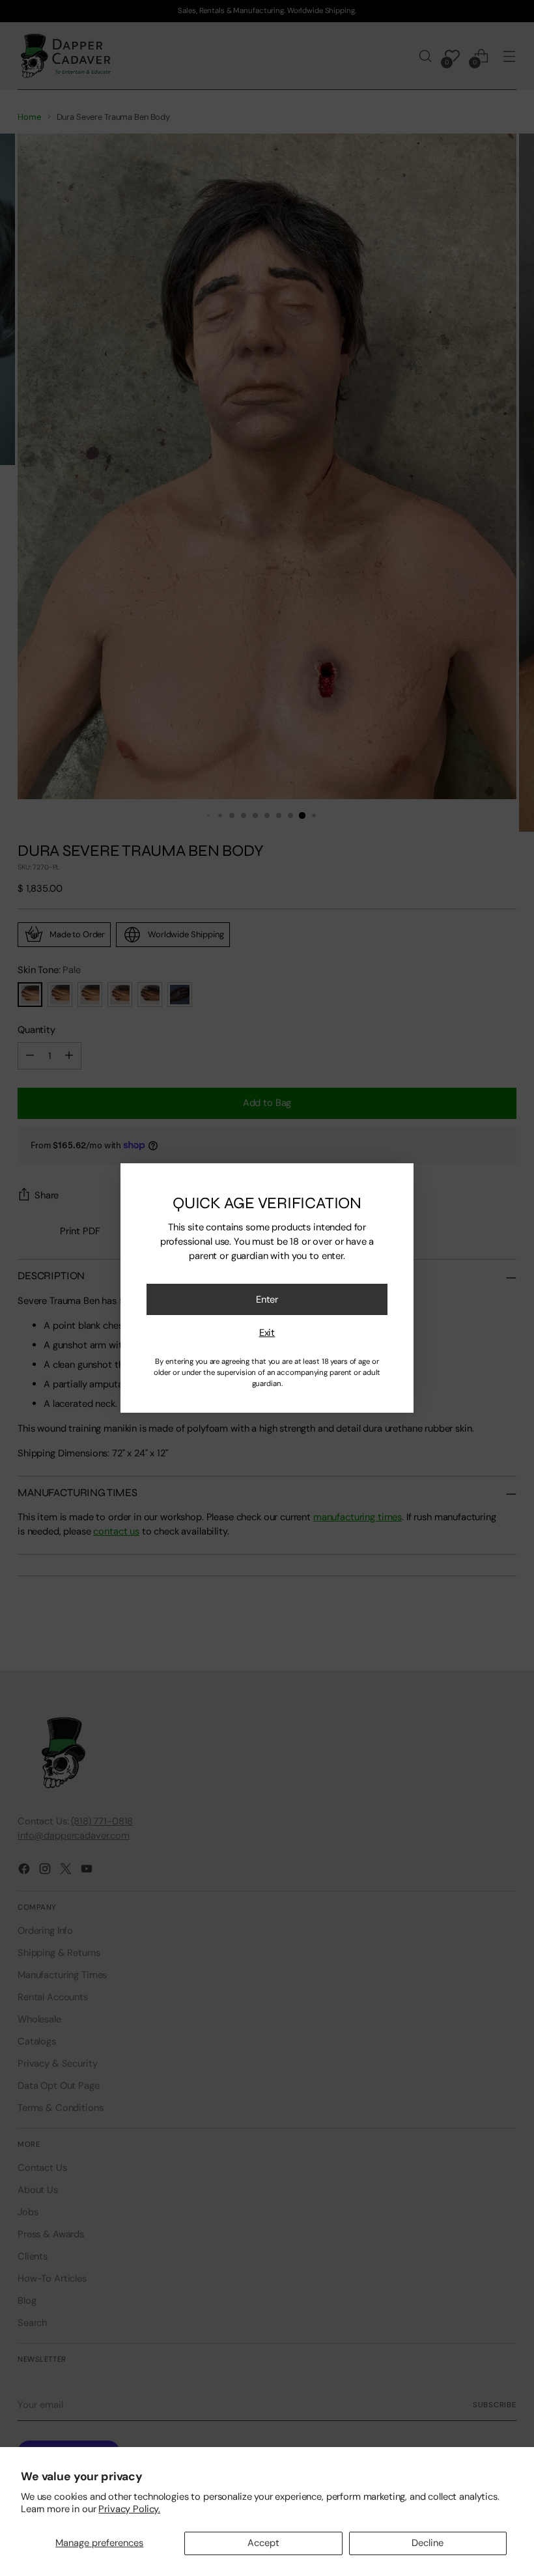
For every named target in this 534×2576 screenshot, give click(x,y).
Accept (263, 2543)
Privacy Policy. (129, 2509)
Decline (428, 2543)
